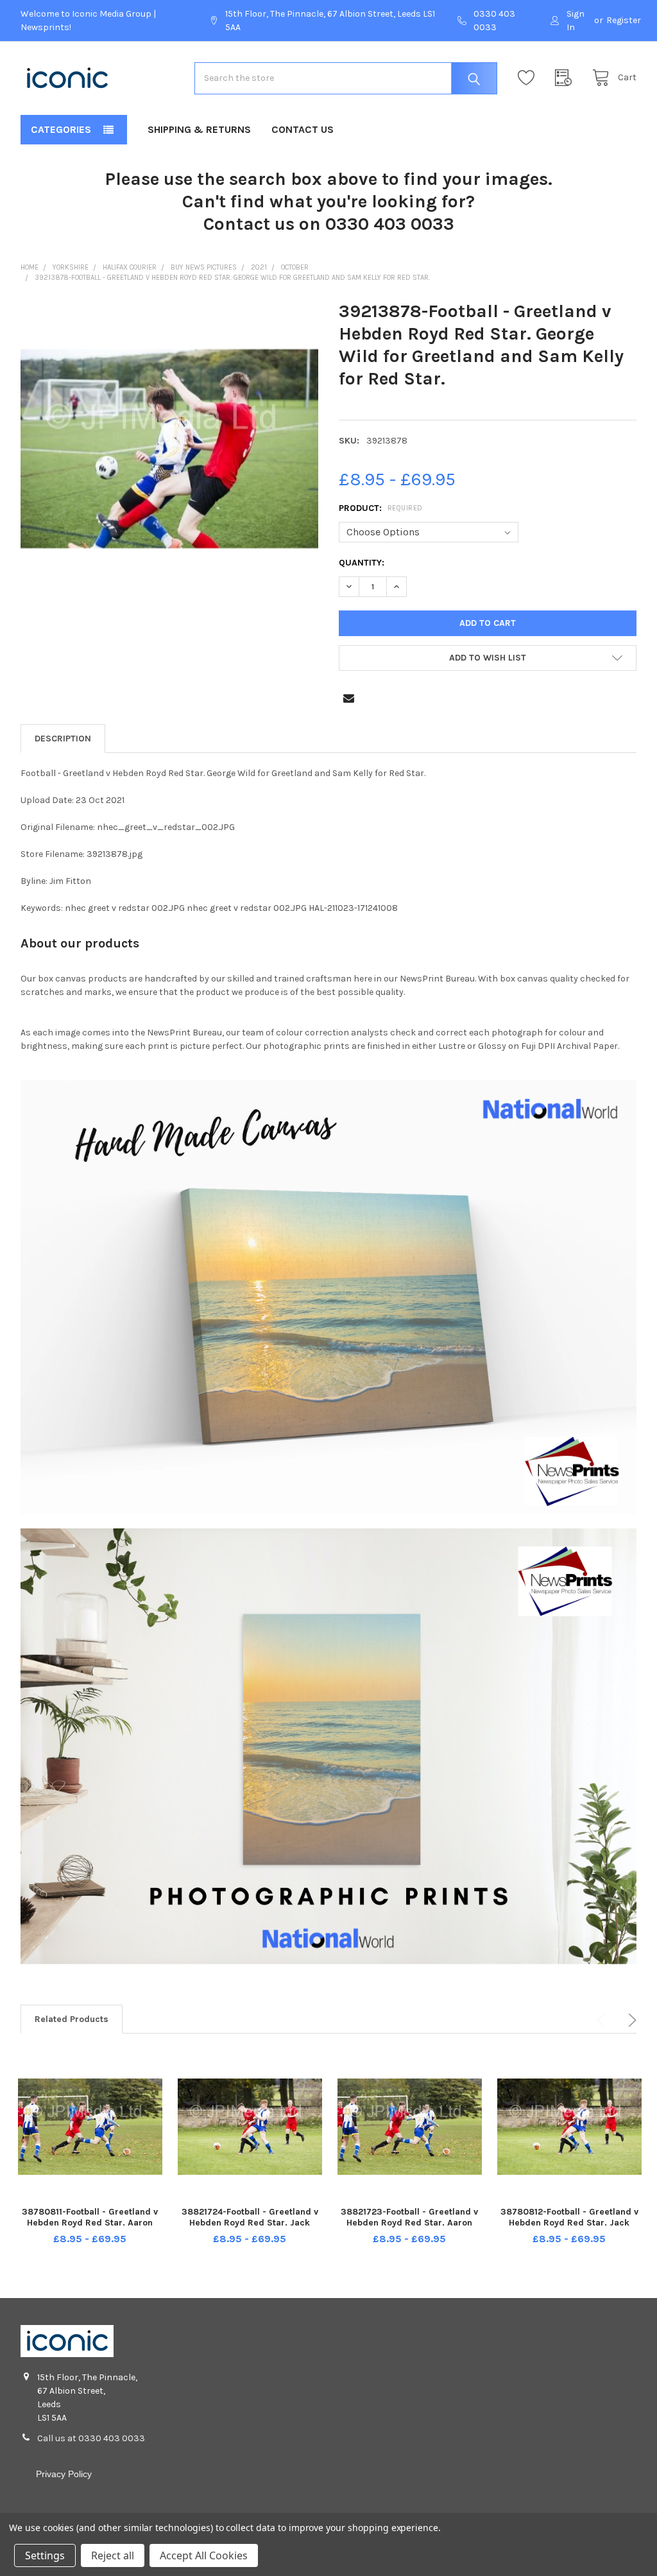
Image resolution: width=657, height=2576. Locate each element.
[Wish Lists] (529, 78)
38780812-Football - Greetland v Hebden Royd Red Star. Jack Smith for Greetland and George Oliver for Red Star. (569, 2229)
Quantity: (362, 563)
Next (630, 2020)
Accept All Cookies (204, 2555)
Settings (45, 2555)
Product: (381, 508)
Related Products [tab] (72, 2019)
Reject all (113, 2555)
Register (624, 20)
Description (63, 739)
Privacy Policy (64, 2474)
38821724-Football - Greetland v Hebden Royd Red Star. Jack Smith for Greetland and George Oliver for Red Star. (250, 2229)
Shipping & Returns (199, 129)
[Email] (349, 698)
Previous (603, 2020)
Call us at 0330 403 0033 (91, 2438)
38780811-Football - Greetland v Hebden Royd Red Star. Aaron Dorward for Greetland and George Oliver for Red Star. (90, 2229)
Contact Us (303, 129)
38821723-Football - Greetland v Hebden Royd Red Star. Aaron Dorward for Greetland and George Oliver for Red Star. (409, 2229)
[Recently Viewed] (567, 78)
